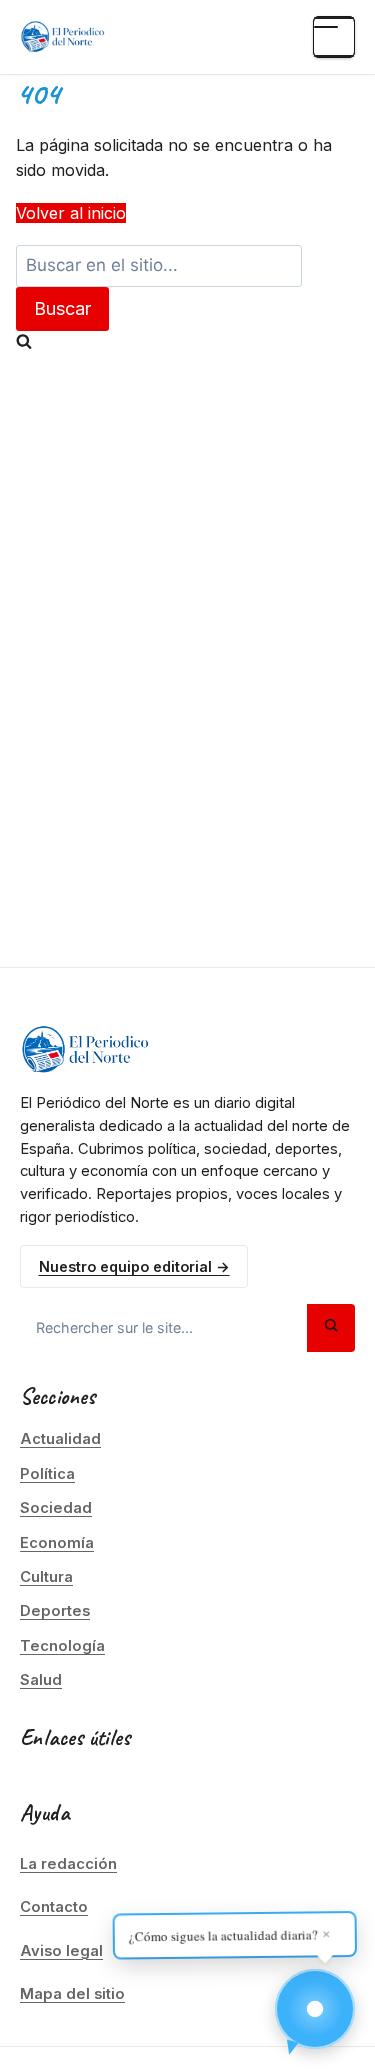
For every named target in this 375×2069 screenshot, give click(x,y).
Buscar (62, 308)
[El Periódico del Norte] (62, 37)
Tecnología (62, 1646)
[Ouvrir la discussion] (315, 2009)
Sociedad (56, 1508)
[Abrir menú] (334, 37)
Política (47, 1474)
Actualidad (60, 1439)
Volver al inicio (71, 213)
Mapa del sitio (72, 1994)
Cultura (46, 1577)
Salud (41, 1680)
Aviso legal (61, 1951)
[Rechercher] (331, 1328)
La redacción (68, 1864)
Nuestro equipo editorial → (134, 1266)
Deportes (55, 1611)
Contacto (54, 1907)
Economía (57, 1543)
